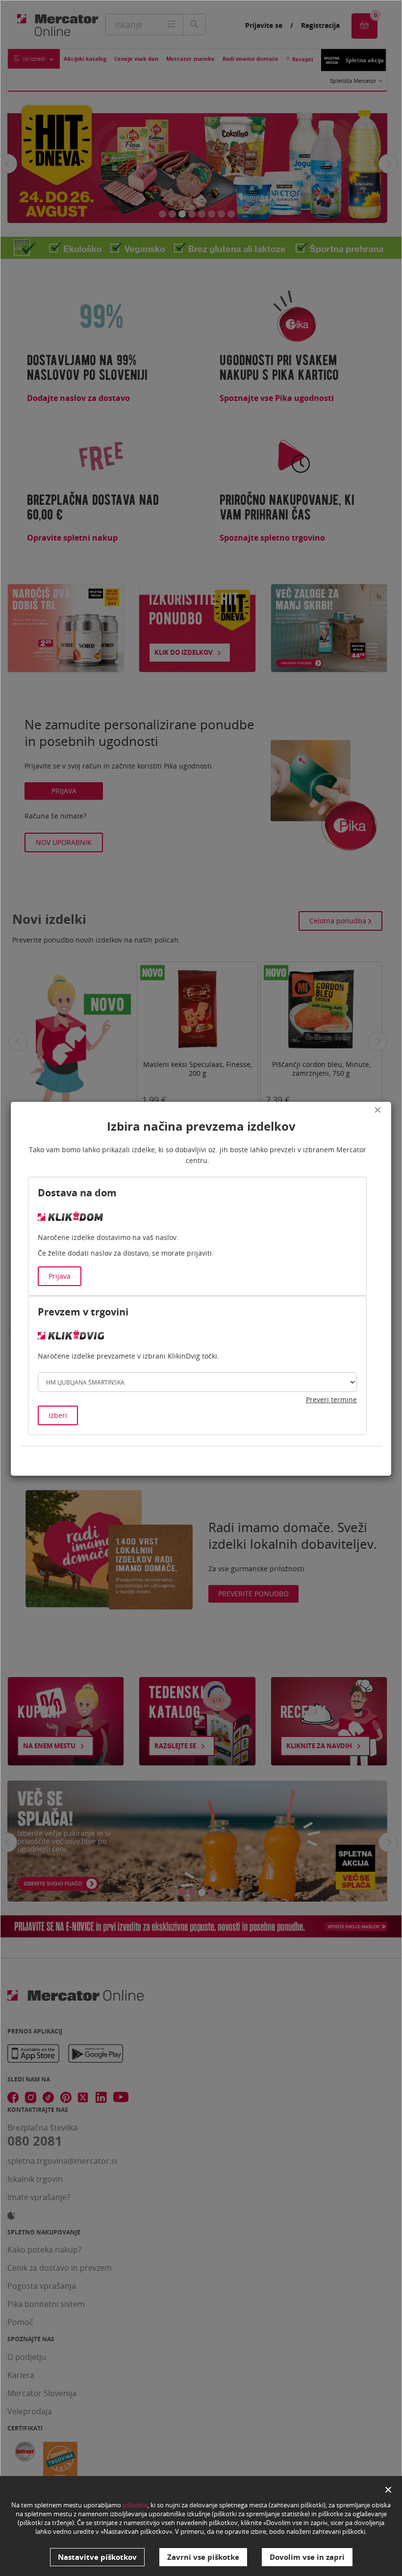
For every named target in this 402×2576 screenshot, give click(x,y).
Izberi (58, 1415)
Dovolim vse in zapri (307, 2557)
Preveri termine (331, 1399)
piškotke (135, 2505)
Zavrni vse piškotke (203, 2557)
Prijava (60, 1276)
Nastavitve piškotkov (97, 2557)
